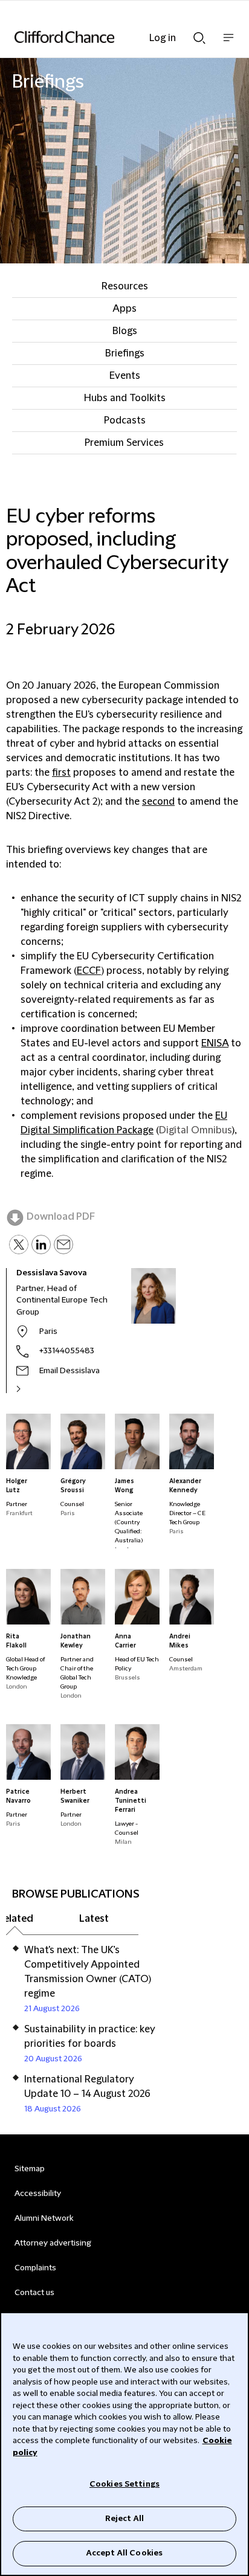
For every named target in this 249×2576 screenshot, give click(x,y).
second (158, 802)
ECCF (89, 971)
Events (125, 376)
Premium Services (124, 443)
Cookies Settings (124, 2484)
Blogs (125, 331)
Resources (125, 286)
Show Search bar (199, 34)
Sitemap (30, 2169)
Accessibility (38, 2194)
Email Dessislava (70, 1371)
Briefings (125, 353)
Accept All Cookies (124, 2553)
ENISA (215, 1043)
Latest (94, 1919)
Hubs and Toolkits (125, 398)
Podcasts (125, 420)
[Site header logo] (106, 37)
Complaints (35, 2268)
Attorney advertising (53, 2243)
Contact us (34, 2293)
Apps (124, 309)
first (61, 773)
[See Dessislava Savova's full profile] (31, 1389)
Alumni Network (44, 2218)
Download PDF (61, 1217)
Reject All (124, 2519)
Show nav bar (228, 44)
